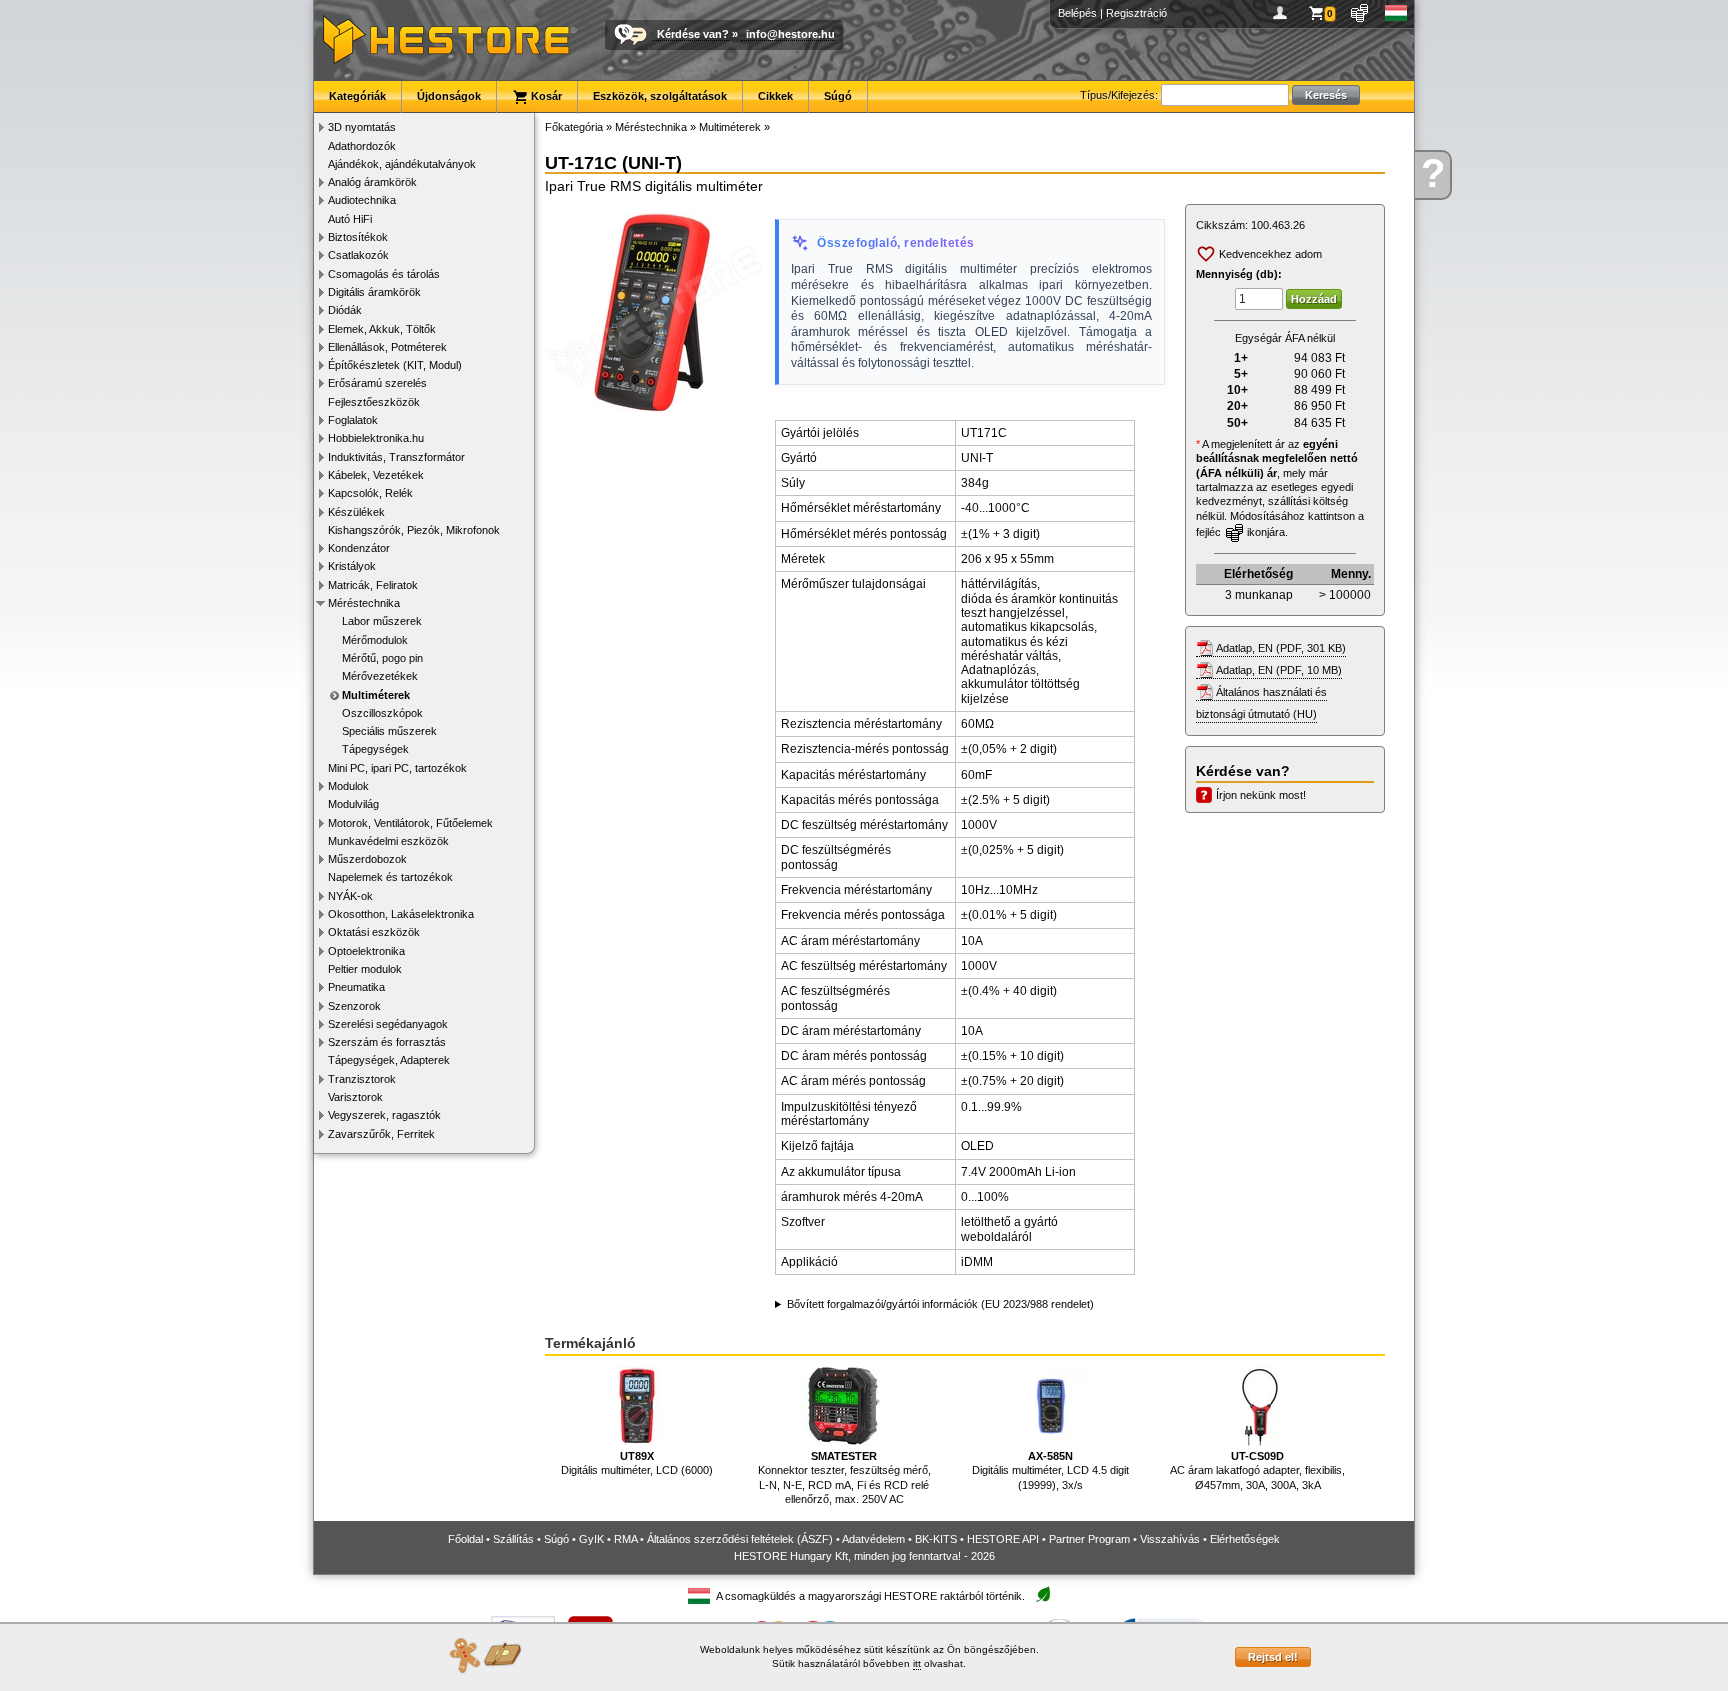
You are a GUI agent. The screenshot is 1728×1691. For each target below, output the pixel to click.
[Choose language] (1396, 13)
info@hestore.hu (790, 34)
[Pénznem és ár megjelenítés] (1360, 13)
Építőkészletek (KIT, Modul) (395, 365)
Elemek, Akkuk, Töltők (382, 329)
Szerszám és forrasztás (387, 1042)
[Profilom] (1283, 13)
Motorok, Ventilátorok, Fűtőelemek (410, 823)
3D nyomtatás (362, 127)
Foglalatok (353, 420)
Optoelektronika (366, 951)
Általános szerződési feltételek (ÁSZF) (740, 1539)
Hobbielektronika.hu (376, 438)
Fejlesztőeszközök (374, 402)
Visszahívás (1170, 1539)
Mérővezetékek (380, 676)
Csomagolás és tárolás (384, 274)
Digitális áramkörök (374, 292)
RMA (625, 1539)
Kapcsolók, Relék (370, 493)
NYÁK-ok (350, 896)
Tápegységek (375, 749)
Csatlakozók (358, 255)
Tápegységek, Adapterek (389, 1060)
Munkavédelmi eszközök (388, 841)
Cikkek (775, 96)
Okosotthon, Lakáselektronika (401, 914)
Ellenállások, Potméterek (387, 347)
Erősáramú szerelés (377, 383)
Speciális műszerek (389, 731)
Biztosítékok (358, 237)
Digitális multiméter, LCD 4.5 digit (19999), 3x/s (1050, 1470)
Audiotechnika (362, 200)
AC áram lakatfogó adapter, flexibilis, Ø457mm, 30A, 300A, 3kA (1257, 1470)
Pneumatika (356, 987)
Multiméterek (376, 695)
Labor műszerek (382, 621)
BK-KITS (936, 1539)
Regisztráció (1136, 13)
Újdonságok (449, 96)
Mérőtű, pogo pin (382, 658)
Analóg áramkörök (372, 182)
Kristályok (352, 566)
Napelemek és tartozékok (390, 877)
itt (917, 1663)
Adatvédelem (873, 1539)
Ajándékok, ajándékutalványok (402, 164)
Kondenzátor (359, 548)
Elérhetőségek (1245, 1539)
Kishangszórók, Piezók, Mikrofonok (414, 530)
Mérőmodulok (375, 640)
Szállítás (513, 1539)
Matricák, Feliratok (373, 585)
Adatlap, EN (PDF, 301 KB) (1281, 648)
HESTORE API (1003, 1539)
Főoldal (465, 1539)
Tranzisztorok (362, 1079)
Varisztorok (355, 1097)
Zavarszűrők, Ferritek (381, 1134)
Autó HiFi (350, 219)
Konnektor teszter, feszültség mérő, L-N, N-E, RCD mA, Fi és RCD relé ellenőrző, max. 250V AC (844, 1477)
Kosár (545, 96)
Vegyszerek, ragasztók (384, 1115)
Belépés (1077, 13)
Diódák (345, 310)
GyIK (591, 1539)
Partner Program (1089, 1539)
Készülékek (356, 512)
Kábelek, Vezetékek (376, 475)
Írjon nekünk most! (1261, 795)
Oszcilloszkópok (382, 713)
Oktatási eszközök (374, 932)
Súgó (838, 96)
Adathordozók (362, 146)
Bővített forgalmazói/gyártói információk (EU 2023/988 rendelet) (940, 1304)
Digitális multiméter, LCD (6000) (637, 1463)
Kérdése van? (693, 34)
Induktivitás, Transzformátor (396, 457)
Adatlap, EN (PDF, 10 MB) (1279, 670)
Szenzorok (354, 1006)
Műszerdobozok (367, 859)
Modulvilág (353, 804)
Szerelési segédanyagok (388, 1024)
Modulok (348, 786)
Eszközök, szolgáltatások (660, 96)
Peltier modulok (365, 969)
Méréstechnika (364, 603)
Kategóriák (357, 96)
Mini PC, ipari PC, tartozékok (397, 768)
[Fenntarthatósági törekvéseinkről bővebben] (1043, 1595)
